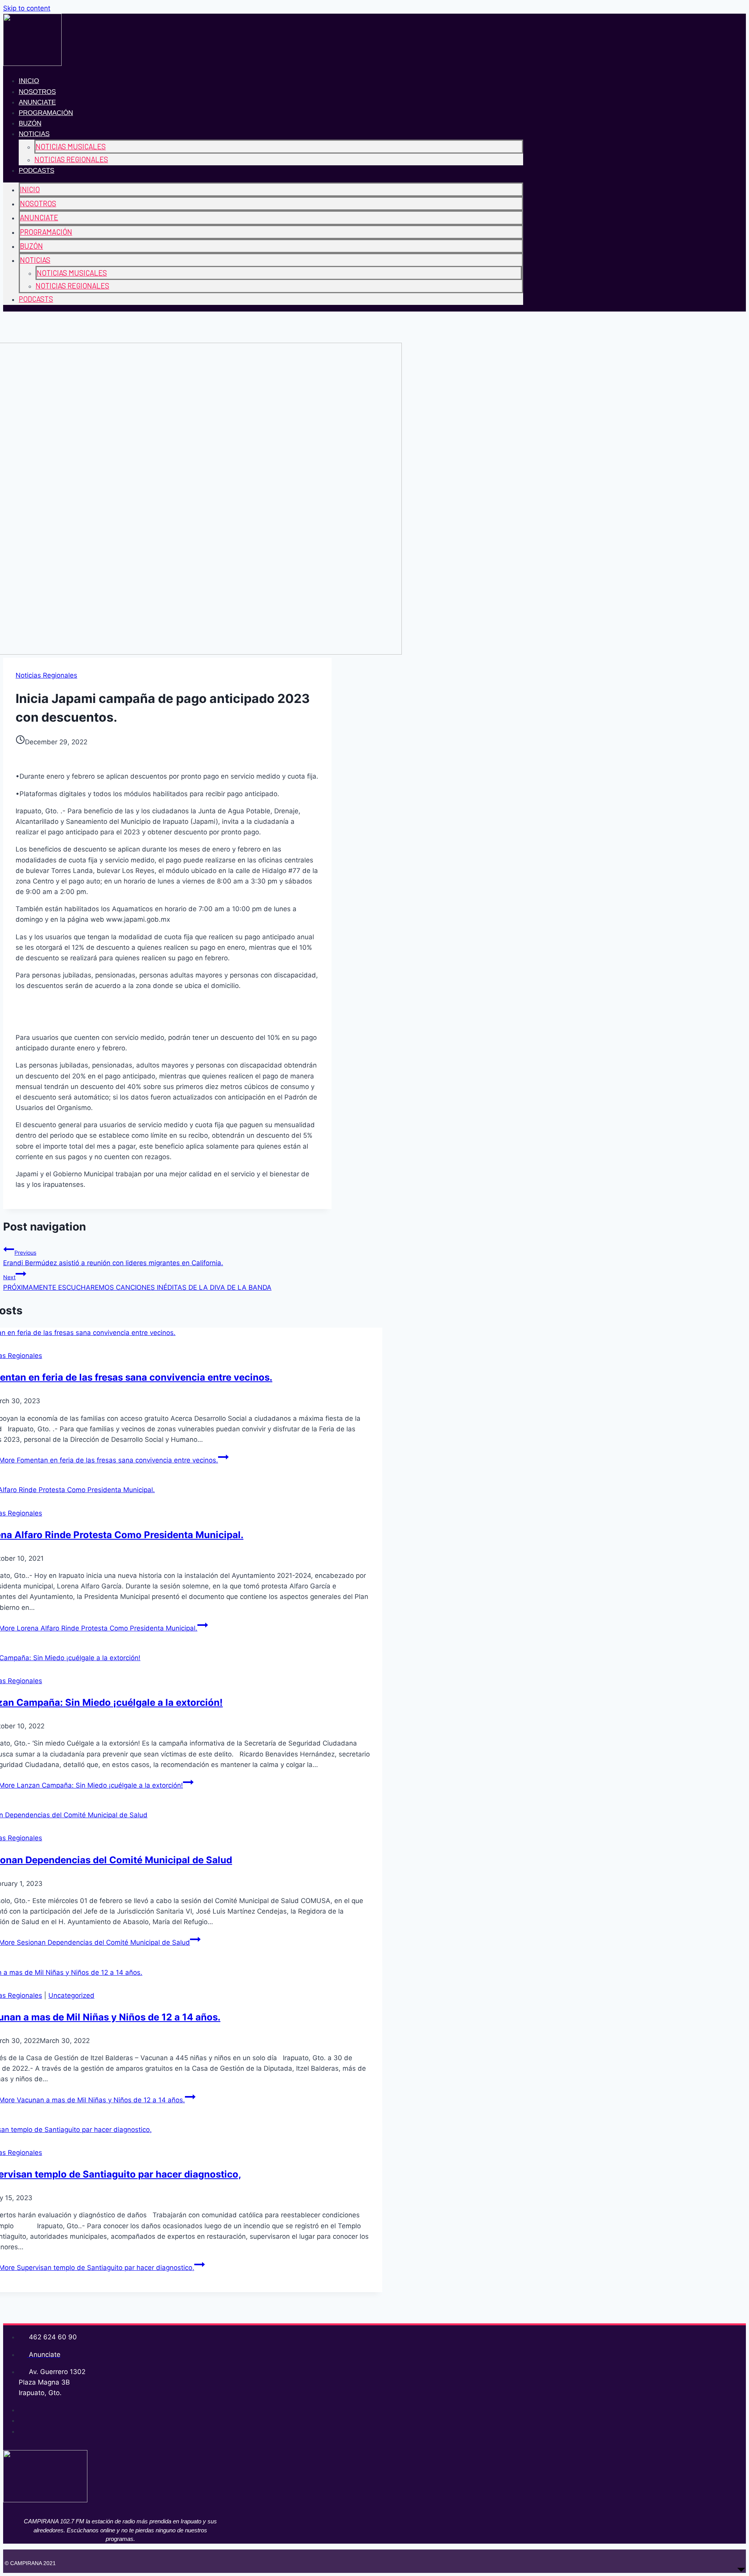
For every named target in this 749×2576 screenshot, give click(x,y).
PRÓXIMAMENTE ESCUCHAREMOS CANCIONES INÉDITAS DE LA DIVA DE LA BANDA (137, 1283)
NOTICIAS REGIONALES (71, 159)
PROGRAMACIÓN (46, 113)
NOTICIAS (34, 134)
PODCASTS (36, 171)
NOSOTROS (37, 92)
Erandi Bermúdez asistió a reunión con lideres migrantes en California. (113, 1258)
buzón (30, 123)
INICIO (29, 81)
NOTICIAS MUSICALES (71, 146)
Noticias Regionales (46, 675)
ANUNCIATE (37, 102)
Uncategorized (71, 1995)
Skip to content (27, 8)
